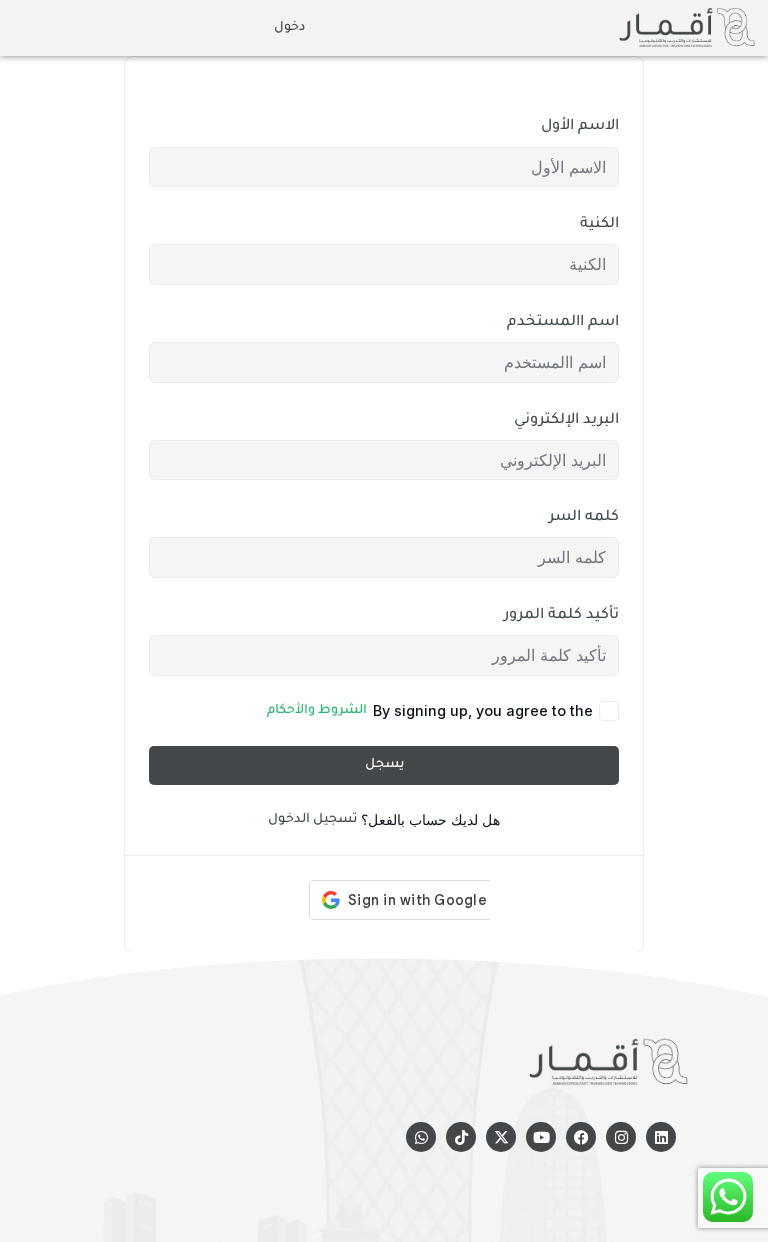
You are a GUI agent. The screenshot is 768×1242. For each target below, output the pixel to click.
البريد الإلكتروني (566, 420)
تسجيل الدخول (312, 820)
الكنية (599, 224)
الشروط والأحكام (317, 711)
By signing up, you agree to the (430, 710)
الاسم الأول (580, 126)
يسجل (384, 765)
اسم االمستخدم (563, 322)
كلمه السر (584, 517)
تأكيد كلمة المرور (561, 615)
